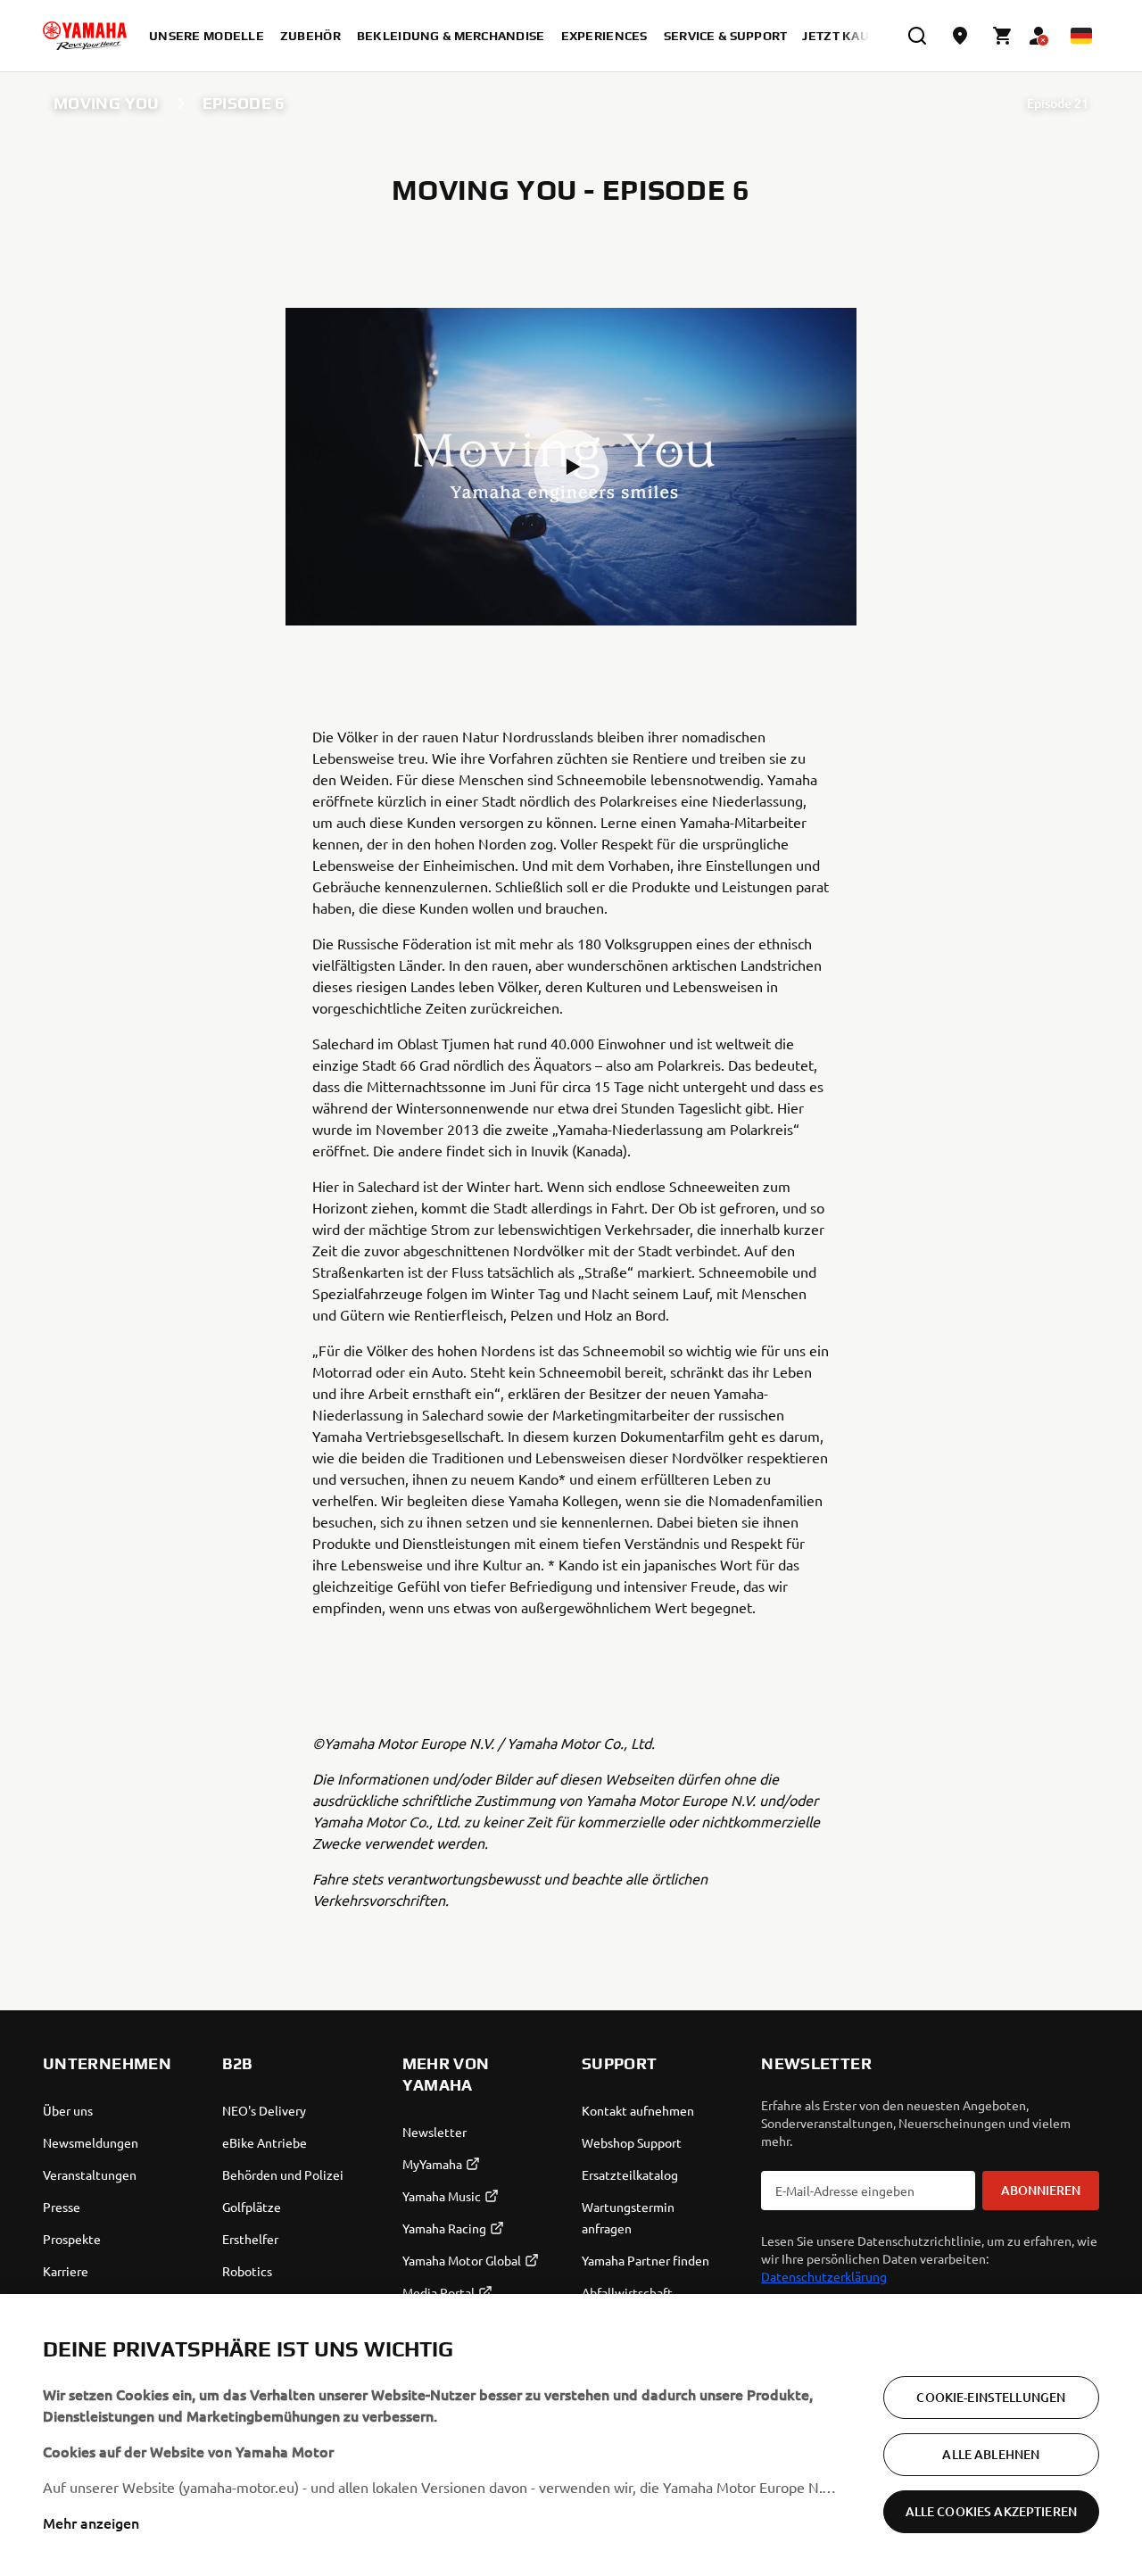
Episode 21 (1058, 103)
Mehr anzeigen (91, 2522)
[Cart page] (1003, 36)
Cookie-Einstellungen (991, 2397)
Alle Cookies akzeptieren (991, 2511)
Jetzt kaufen (848, 36)
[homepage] (85, 36)
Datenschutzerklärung (824, 2276)
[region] (571, 2435)
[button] (571, 467)
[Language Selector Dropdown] (1081, 36)
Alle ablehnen (991, 2454)
